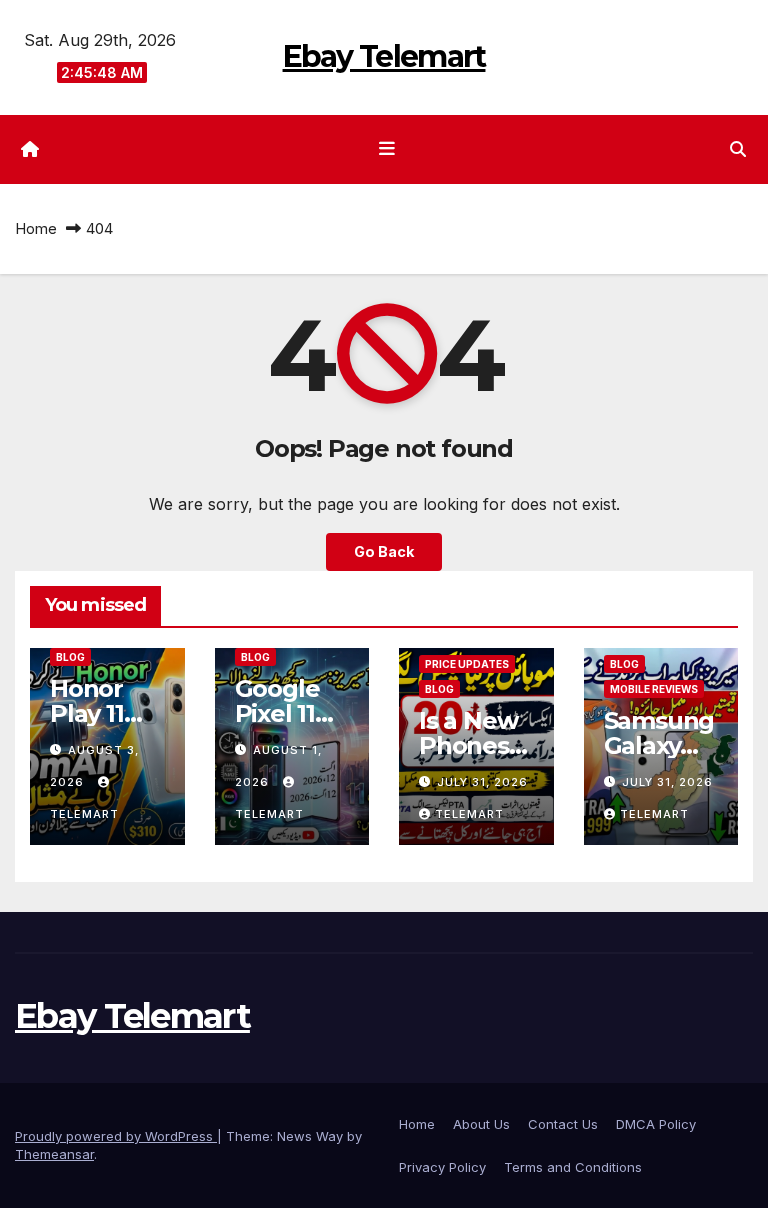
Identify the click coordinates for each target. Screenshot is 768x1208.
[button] (738, 149)
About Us (481, 1124)
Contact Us (563, 1124)
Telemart (469, 814)
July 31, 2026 (482, 782)
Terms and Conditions (573, 1167)
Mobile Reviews (654, 689)
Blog (70, 657)
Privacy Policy (442, 1167)
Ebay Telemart (384, 56)
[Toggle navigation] (388, 149)
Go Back (384, 551)
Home (36, 228)
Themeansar (54, 1154)
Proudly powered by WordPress (116, 1136)
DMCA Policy (656, 1124)
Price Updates (467, 664)
